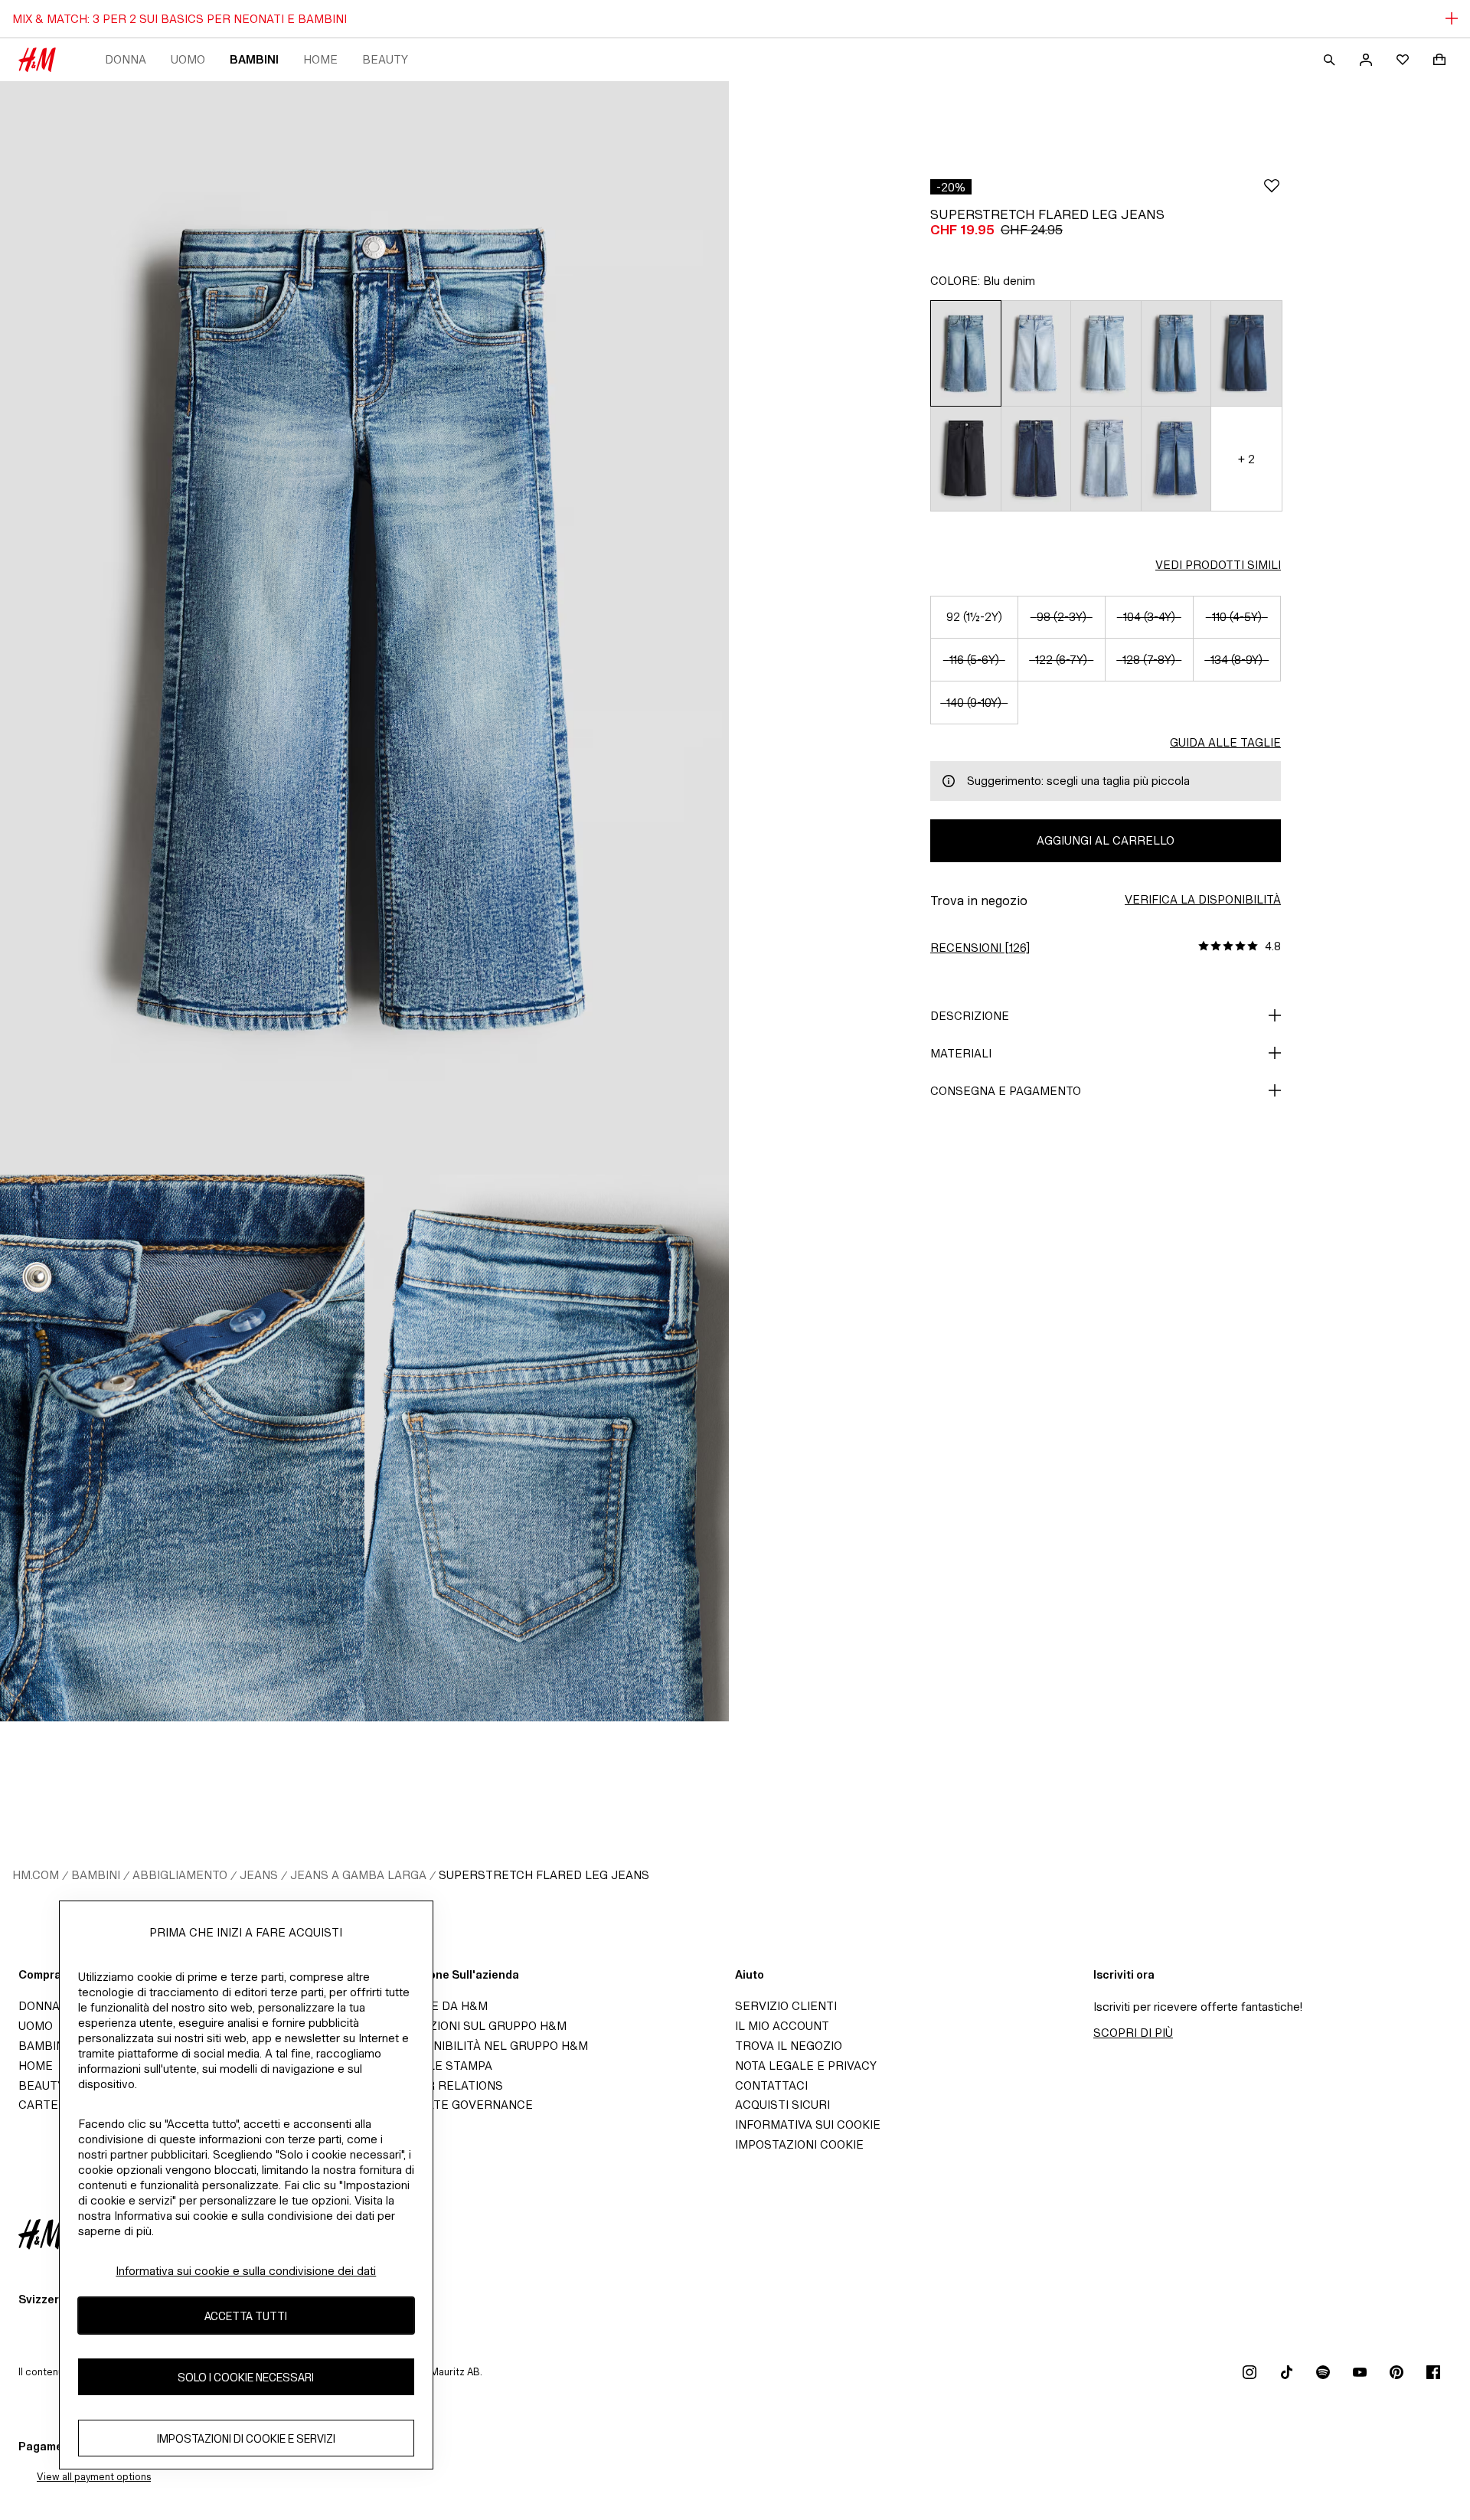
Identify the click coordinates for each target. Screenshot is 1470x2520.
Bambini (254, 59)
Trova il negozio (789, 2046)
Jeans (259, 1875)
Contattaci (771, 2085)
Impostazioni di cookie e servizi (246, 2438)
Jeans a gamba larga (358, 1875)
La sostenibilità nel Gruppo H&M (482, 2046)
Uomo (188, 59)
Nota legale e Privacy (806, 2066)
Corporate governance (455, 2105)
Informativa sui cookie (808, 2125)
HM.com (36, 1875)
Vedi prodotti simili (1218, 565)
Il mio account (782, 2026)
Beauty (385, 59)
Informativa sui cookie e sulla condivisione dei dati (246, 2271)
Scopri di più (1133, 2033)
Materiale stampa (434, 2066)
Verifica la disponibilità (1203, 899)
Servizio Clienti (786, 2006)
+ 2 (1246, 459)
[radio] (965, 353)
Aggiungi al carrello (1106, 840)
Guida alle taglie (1225, 742)
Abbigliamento (180, 1875)
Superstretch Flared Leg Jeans (544, 1875)
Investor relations (440, 2085)
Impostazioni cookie (799, 2144)
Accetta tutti (246, 2316)
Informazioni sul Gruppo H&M (472, 2026)
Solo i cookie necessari (246, 2377)
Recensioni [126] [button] (980, 948)
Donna (126, 59)
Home (320, 59)
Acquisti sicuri (782, 2105)
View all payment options (94, 2477)
